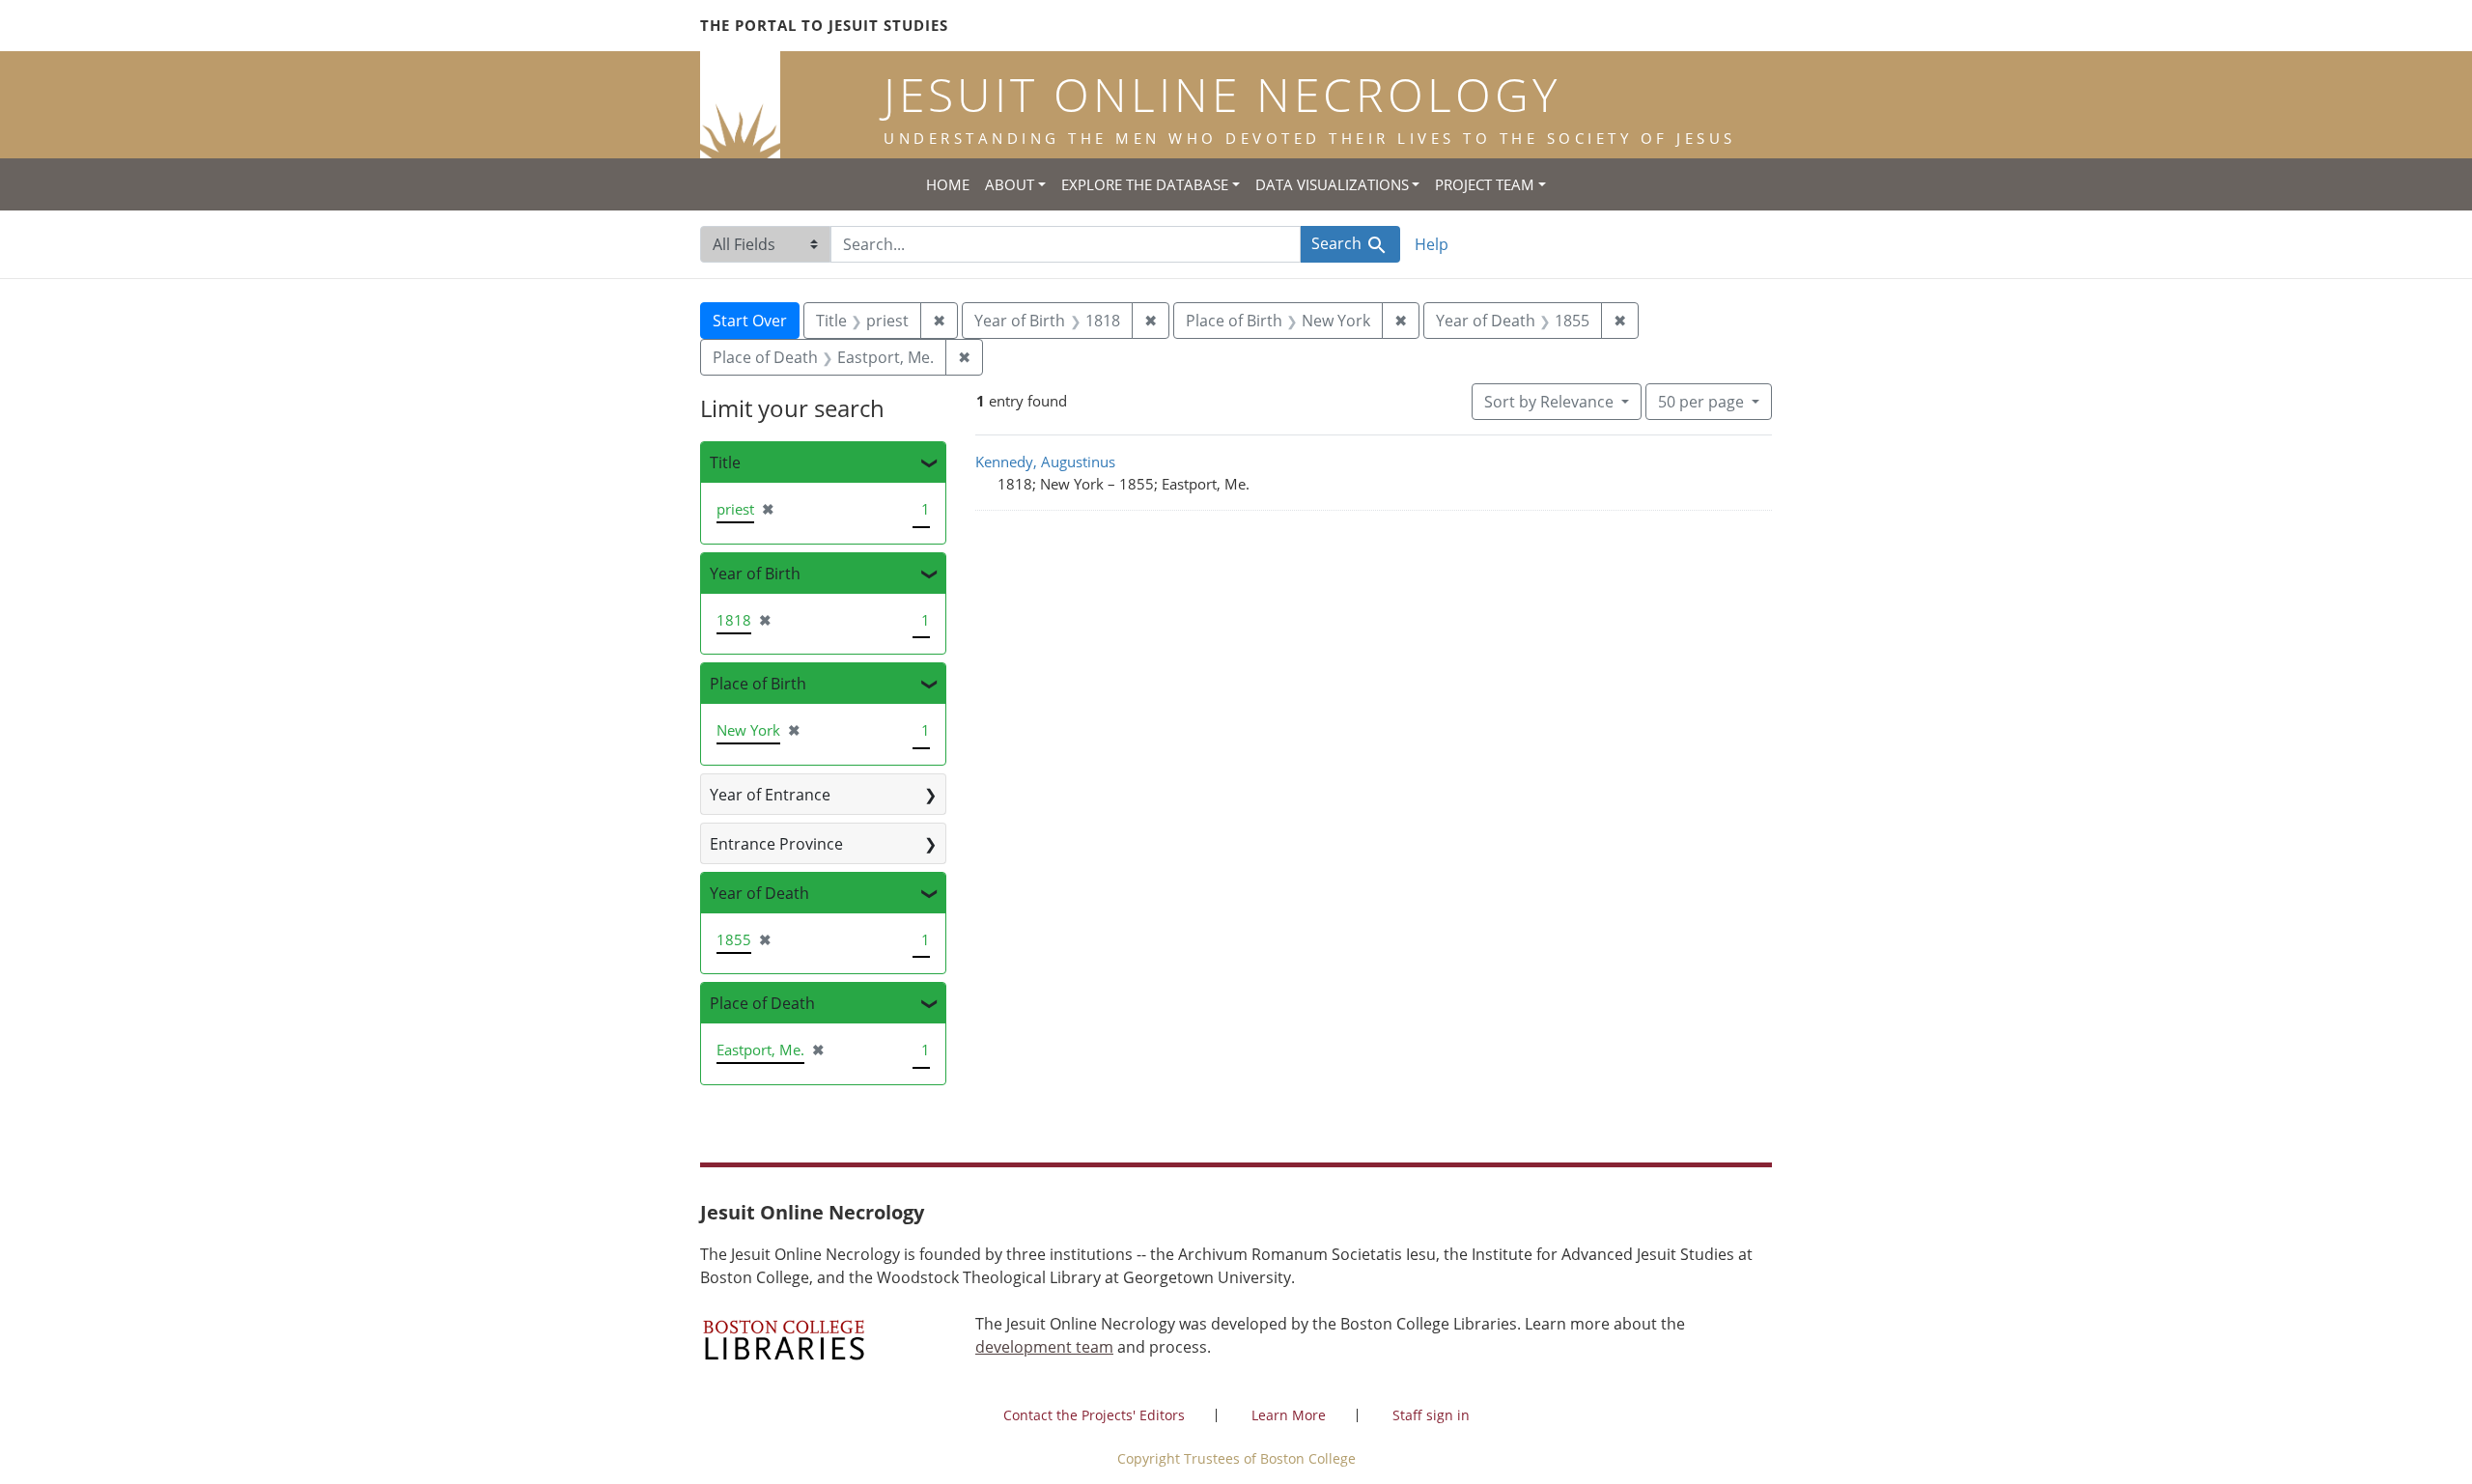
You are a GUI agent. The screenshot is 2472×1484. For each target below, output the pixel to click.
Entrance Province (776, 844)
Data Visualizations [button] (1332, 184)
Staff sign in (1431, 1415)
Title (725, 462)
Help (1432, 244)
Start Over (750, 321)
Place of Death (762, 1003)
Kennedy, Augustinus (1045, 462)
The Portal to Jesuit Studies (824, 25)
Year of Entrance (770, 795)
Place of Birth (758, 684)
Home (948, 184)
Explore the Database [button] (1145, 184)
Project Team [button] (1485, 184)
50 (1701, 401)
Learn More (1289, 1415)
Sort (1549, 402)
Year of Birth (755, 574)
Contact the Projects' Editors (1094, 1415)
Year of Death (759, 893)
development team (1044, 1347)
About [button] (1010, 184)
